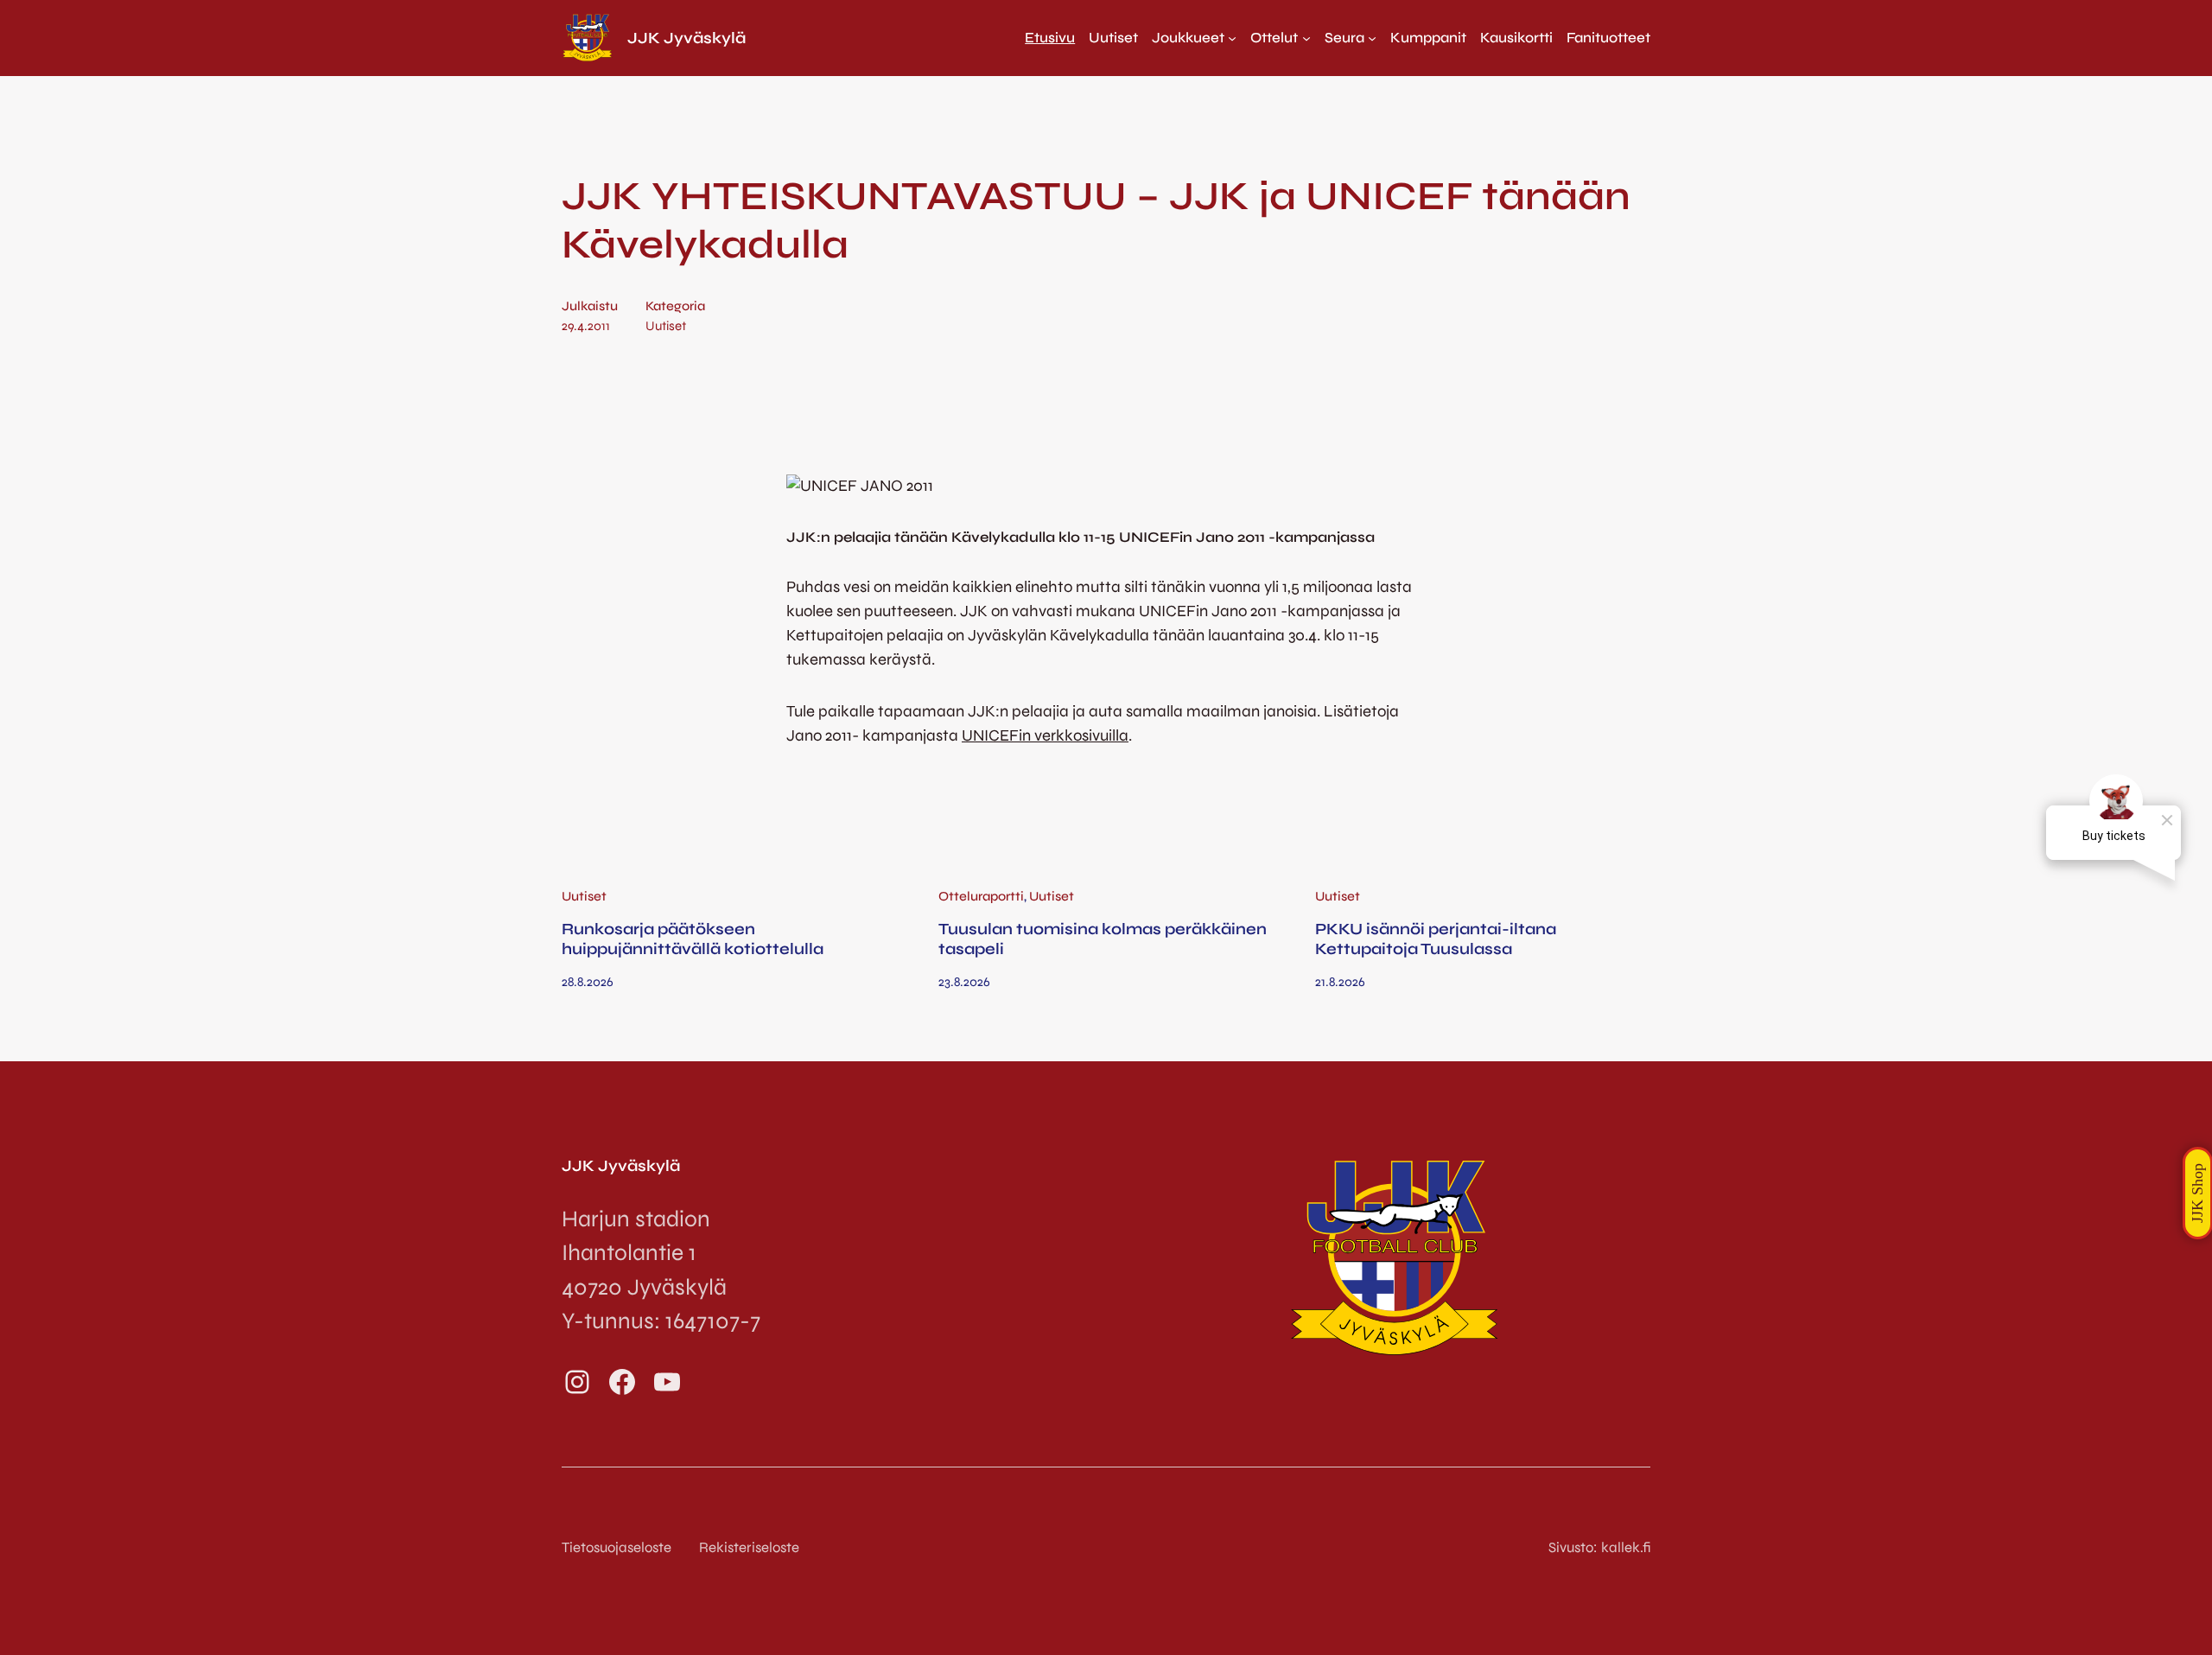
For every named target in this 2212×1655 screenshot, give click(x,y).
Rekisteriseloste (749, 1547)
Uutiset (666, 326)
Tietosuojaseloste (617, 1547)
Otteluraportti (981, 896)
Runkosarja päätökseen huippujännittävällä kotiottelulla (693, 939)
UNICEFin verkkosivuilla (1045, 735)
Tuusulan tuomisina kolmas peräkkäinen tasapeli (1103, 939)
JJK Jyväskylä (686, 38)
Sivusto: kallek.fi (1599, 1547)
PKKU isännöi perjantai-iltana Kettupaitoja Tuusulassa (1436, 939)
